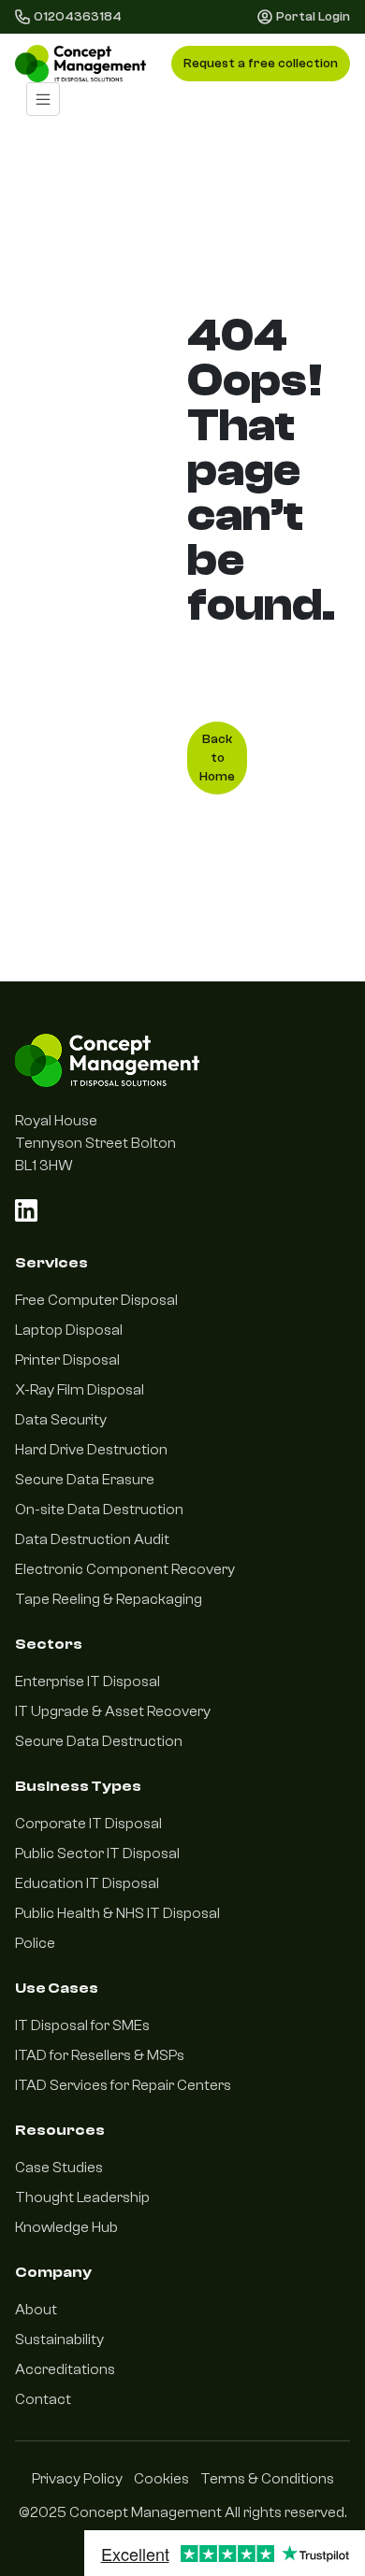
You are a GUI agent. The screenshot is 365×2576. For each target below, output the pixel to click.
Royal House (56, 1121)
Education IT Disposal (87, 1883)
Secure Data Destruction (99, 1741)
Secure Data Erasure (85, 1480)
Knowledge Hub (66, 2227)
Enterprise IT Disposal (88, 1682)
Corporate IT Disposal (88, 1824)
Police (35, 1943)
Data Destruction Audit (92, 1539)
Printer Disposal (67, 1360)
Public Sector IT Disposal (97, 1853)
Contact (43, 2399)
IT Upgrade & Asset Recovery (113, 1711)
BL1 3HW (44, 1166)
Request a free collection (261, 64)
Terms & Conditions (267, 2479)
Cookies (161, 2479)
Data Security (61, 1420)
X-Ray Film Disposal (80, 1390)
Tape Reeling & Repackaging (109, 1599)
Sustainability (59, 2340)
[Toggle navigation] (43, 99)
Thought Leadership (82, 2197)
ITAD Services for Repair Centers (123, 2085)
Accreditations (65, 2369)
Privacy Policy (77, 2479)
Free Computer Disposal (96, 1300)
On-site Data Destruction (99, 1510)
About (36, 2310)
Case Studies (59, 2168)
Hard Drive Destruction (91, 1450)
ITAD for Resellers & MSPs (100, 2055)
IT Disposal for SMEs (82, 2025)
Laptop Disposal (69, 1330)
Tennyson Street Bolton (95, 1143)
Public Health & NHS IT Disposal (117, 1913)
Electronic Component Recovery (125, 1569)
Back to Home (217, 758)
